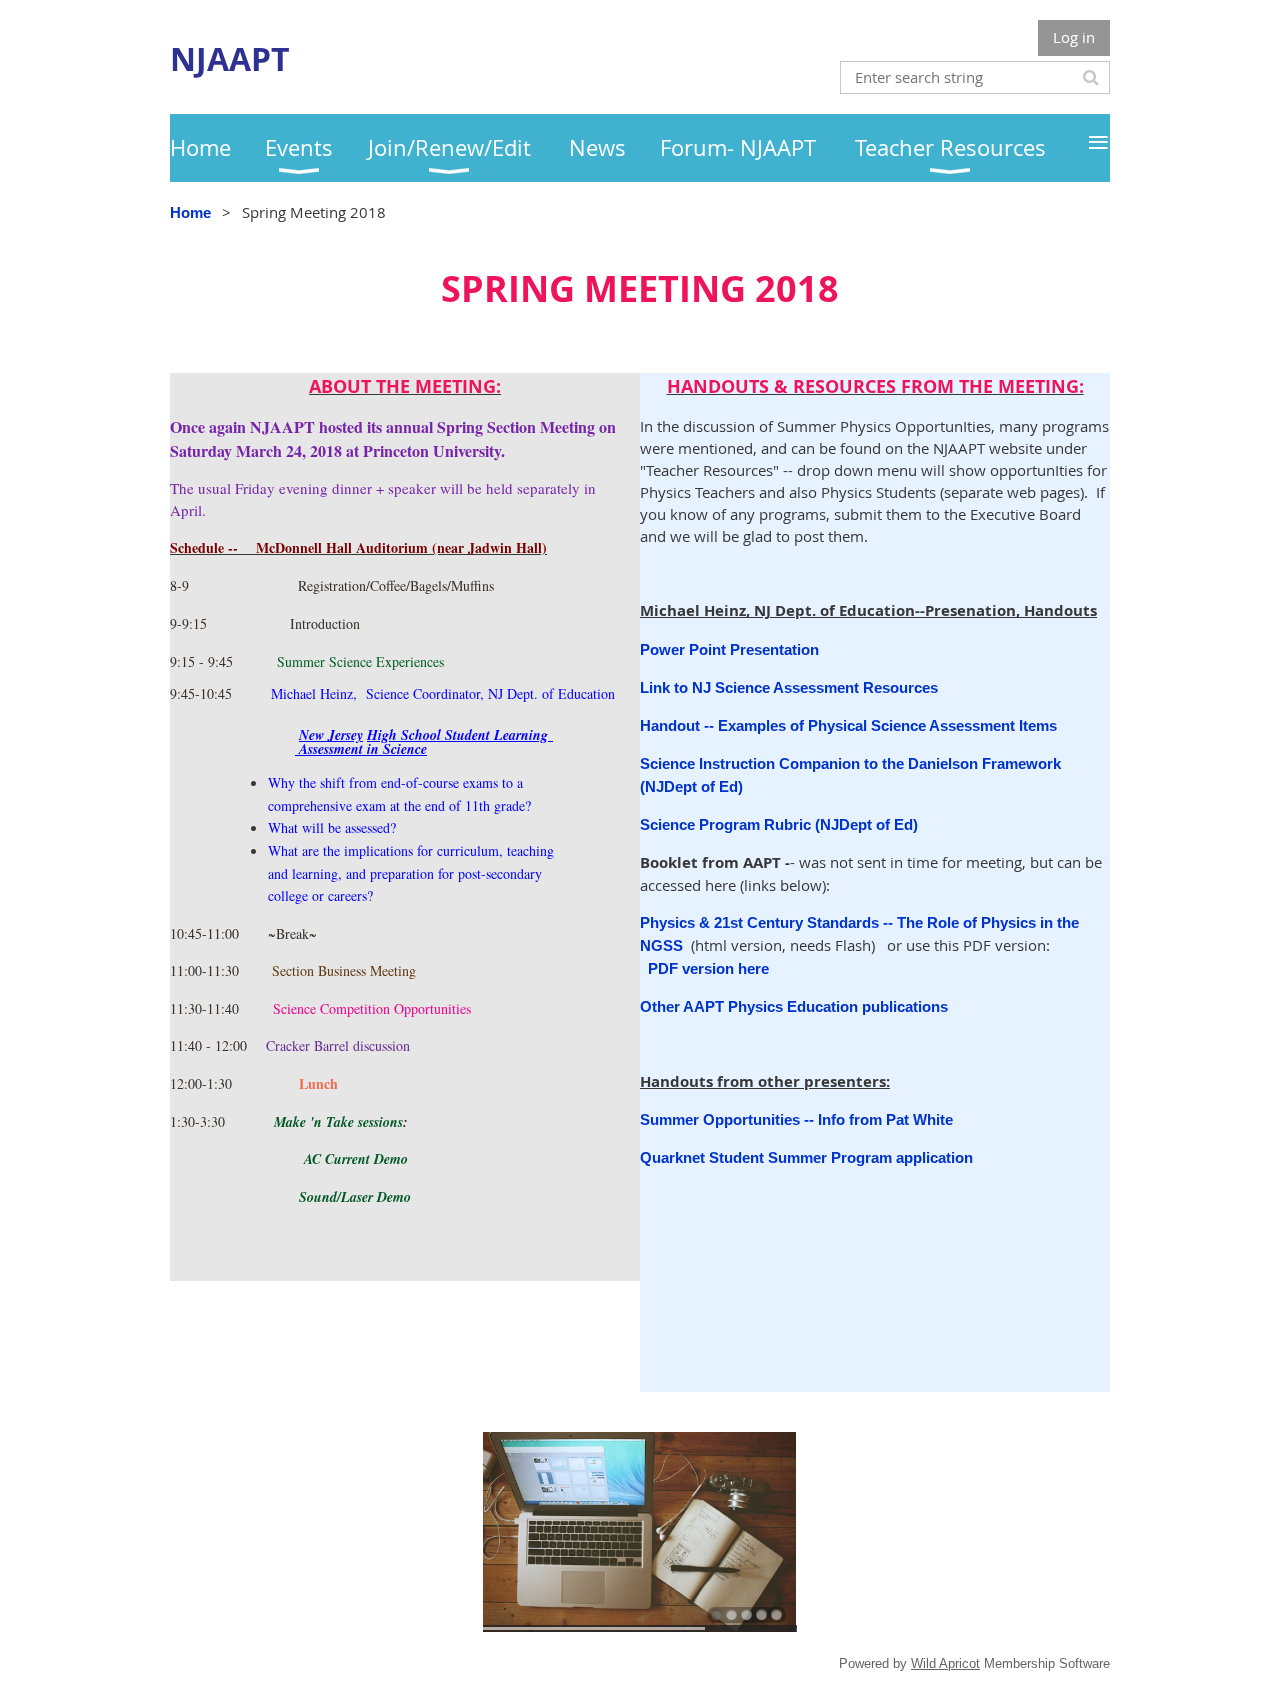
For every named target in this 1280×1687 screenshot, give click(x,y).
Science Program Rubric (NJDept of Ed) (779, 824)
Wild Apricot (945, 1663)
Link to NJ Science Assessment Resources (789, 687)
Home (190, 212)
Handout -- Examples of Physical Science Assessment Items (848, 725)
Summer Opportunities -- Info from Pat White (796, 1119)
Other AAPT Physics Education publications (794, 1006)
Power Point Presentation (731, 649)
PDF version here (708, 968)
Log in (1074, 37)
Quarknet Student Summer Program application (806, 1157)
